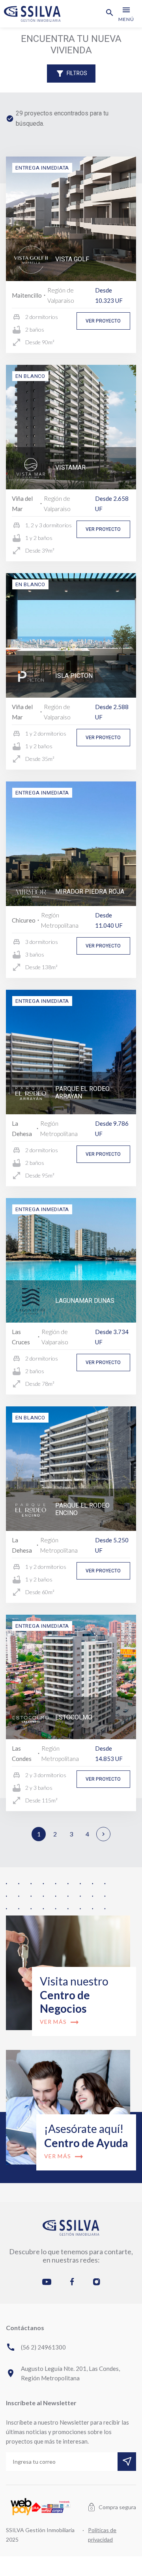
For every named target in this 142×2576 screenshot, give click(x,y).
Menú (126, 14)
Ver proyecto (103, 321)
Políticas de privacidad (102, 2535)
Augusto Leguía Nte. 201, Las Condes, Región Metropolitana (63, 2373)
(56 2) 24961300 (36, 2347)
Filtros (71, 74)
